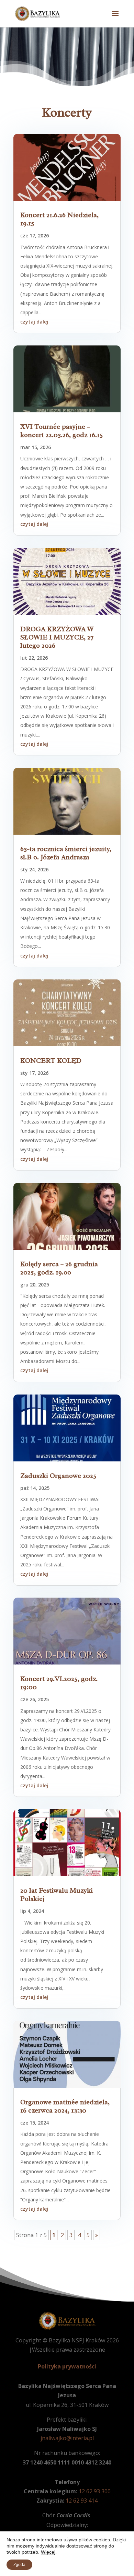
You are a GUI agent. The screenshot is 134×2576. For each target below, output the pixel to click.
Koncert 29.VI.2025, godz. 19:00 (59, 1683)
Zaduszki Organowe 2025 (58, 1476)
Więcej (48, 2552)
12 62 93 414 (82, 2501)
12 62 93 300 (95, 2491)
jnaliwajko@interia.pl (67, 2438)
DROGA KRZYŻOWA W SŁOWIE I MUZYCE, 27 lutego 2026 (57, 637)
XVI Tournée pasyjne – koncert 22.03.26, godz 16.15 (62, 431)
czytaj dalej (34, 322)
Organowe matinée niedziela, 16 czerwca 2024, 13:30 (65, 2106)
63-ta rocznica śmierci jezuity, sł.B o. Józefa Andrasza (66, 853)
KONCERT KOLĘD (51, 1061)
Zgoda (19, 2565)
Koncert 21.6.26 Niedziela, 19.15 (59, 219)
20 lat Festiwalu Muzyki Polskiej (57, 1895)
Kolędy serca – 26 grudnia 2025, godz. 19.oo (59, 1268)
